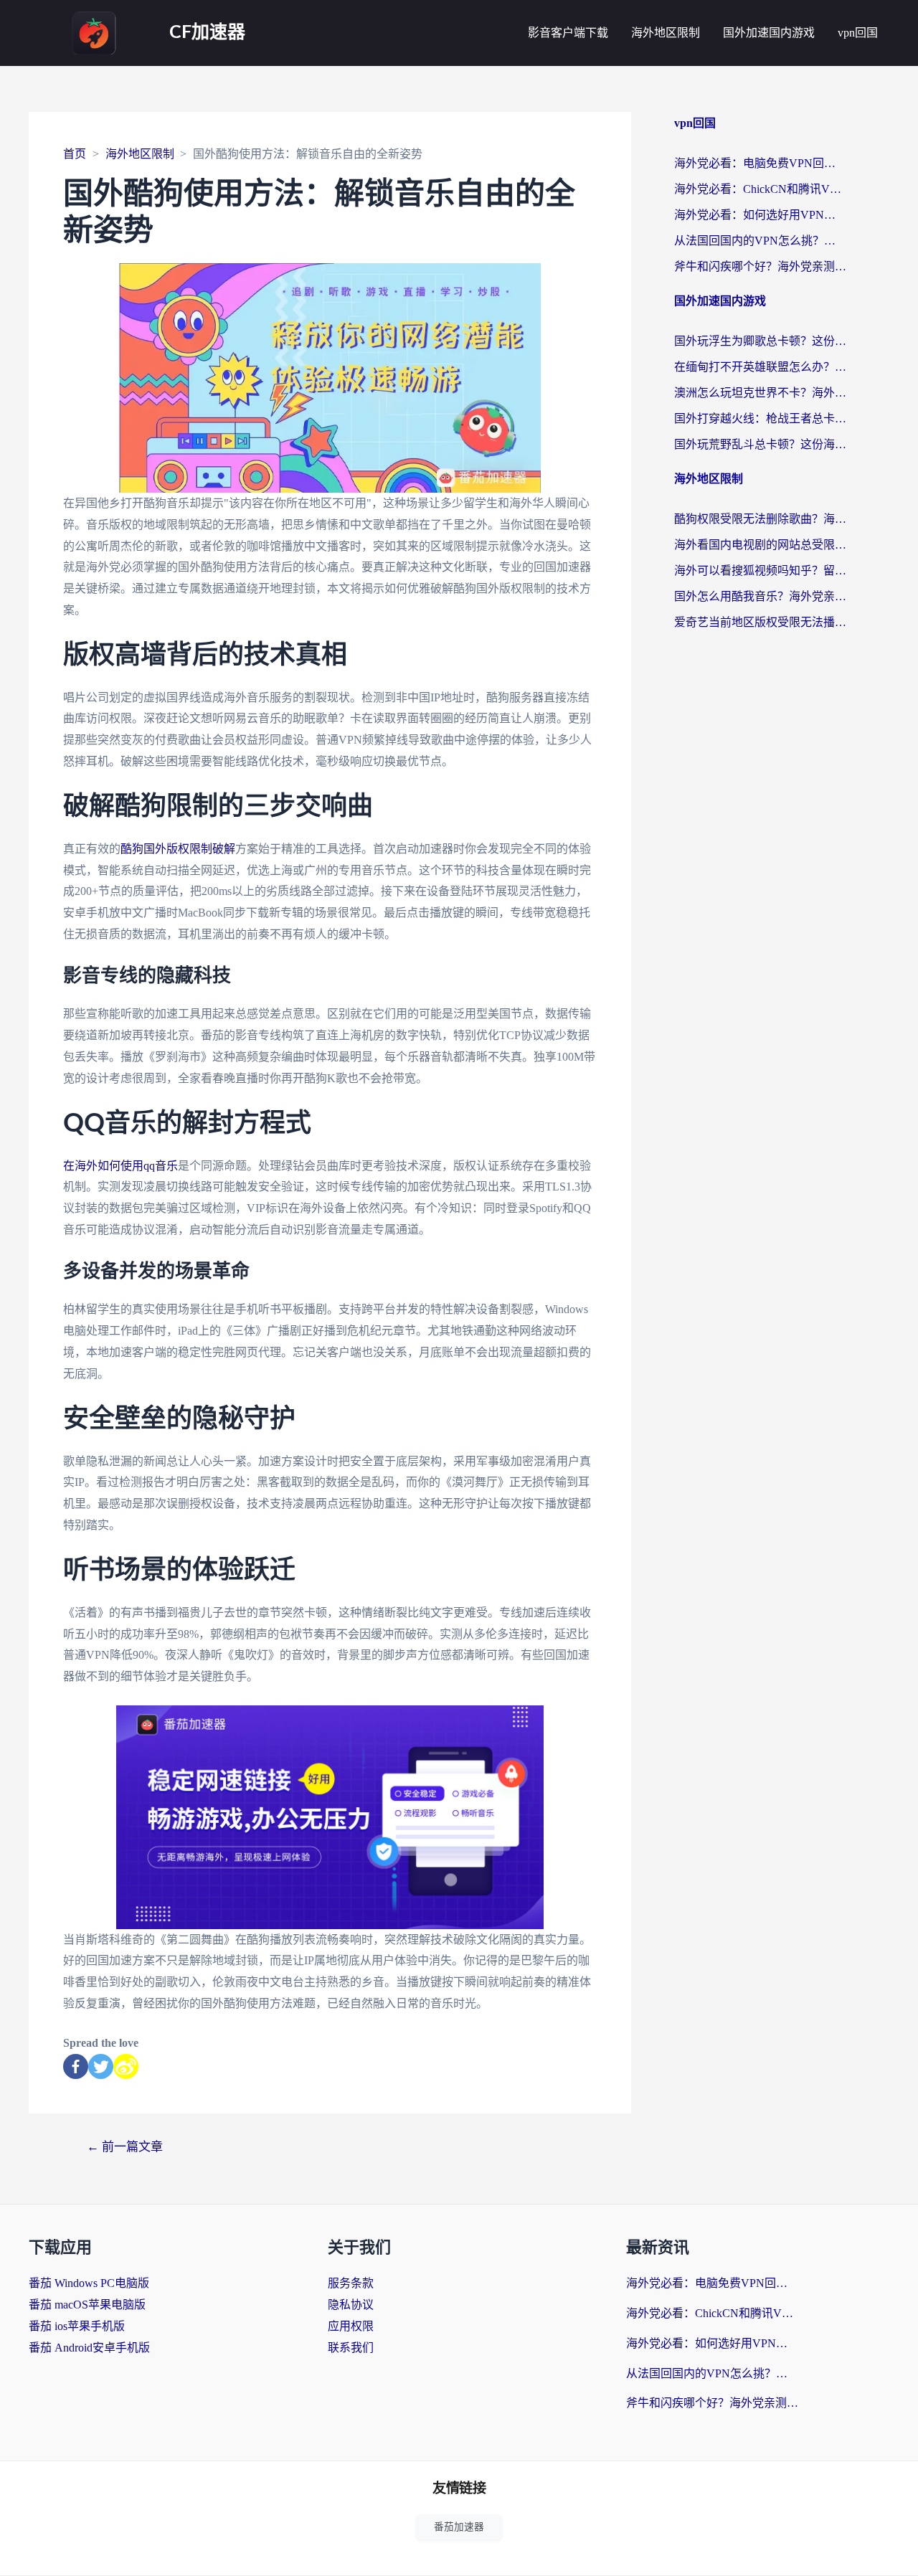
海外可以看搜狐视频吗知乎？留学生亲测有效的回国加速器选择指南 (760, 570)
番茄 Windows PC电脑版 (89, 2283)
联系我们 (351, 2348)
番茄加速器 (459, 2527)
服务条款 (351, 2283)
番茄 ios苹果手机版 (77, 2326)
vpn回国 (858, 33)
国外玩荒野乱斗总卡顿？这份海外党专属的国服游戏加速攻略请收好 (760, 444)
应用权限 (351, 2326)
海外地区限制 (666, 33)
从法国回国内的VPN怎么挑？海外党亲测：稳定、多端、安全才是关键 (760, 241)
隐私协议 (351, 2305)
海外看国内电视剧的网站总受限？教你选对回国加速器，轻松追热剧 (760, 545)
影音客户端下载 (568, 33)
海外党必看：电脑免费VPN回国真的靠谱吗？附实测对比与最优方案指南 (760, 163)
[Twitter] (101, 2066)
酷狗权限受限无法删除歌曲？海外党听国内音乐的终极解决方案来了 (760, 519)
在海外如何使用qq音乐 (120, 1166)
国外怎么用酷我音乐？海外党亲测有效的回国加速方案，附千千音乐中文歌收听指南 (760, 596)
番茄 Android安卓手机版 (89, 2348)
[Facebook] (76, 2066)
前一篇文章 (125, 2147)
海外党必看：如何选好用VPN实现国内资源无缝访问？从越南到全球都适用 (760, 215)
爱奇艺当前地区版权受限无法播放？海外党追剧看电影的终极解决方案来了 (760, 622)
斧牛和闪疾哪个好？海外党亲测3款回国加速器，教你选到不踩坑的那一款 (760, 266)
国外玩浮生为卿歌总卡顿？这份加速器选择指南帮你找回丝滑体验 (760, 341)
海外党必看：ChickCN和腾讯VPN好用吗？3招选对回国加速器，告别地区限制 (760, 189)
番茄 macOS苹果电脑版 (87, 2305)
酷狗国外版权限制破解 (178, 849)
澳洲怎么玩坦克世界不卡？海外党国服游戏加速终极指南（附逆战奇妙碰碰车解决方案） (760, 393)
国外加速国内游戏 (769, 33)
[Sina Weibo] (126, 2066)
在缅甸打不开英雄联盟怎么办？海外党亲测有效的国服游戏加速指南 (760, 367)
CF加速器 (207, 33)
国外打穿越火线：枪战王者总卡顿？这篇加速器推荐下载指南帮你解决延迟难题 (760, 418)
